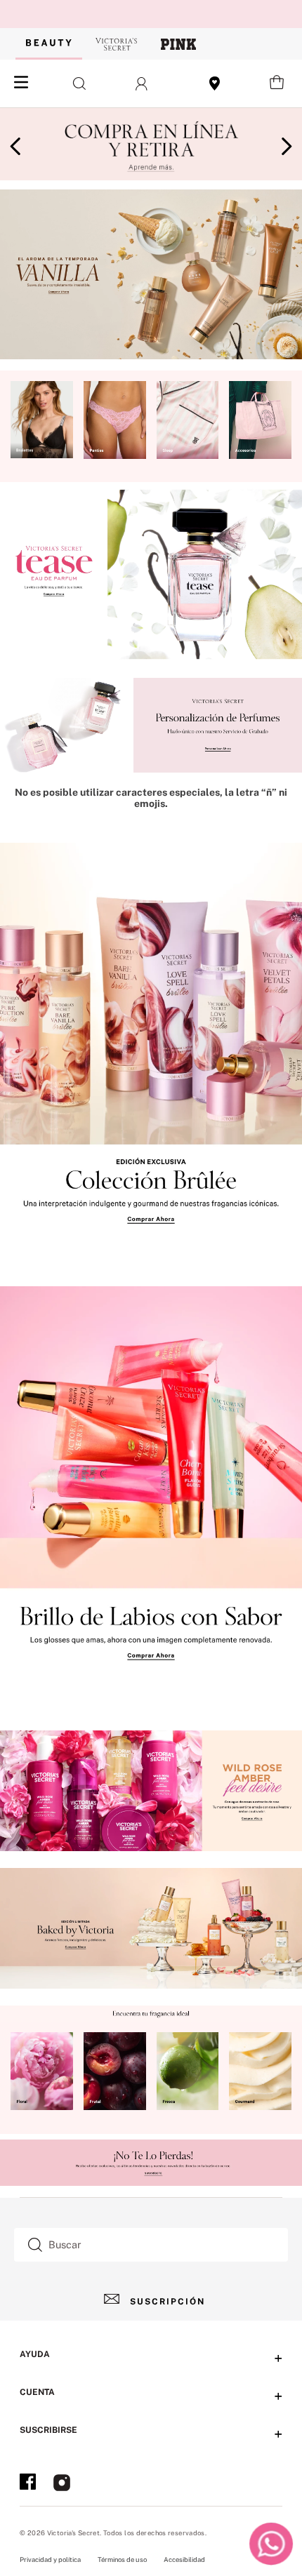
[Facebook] (28, 2484)
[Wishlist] (215, 84)
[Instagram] (62, 2484)
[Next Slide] (286, 146)
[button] (75, 84)
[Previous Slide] (16, 146)
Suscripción (168, 2302)
